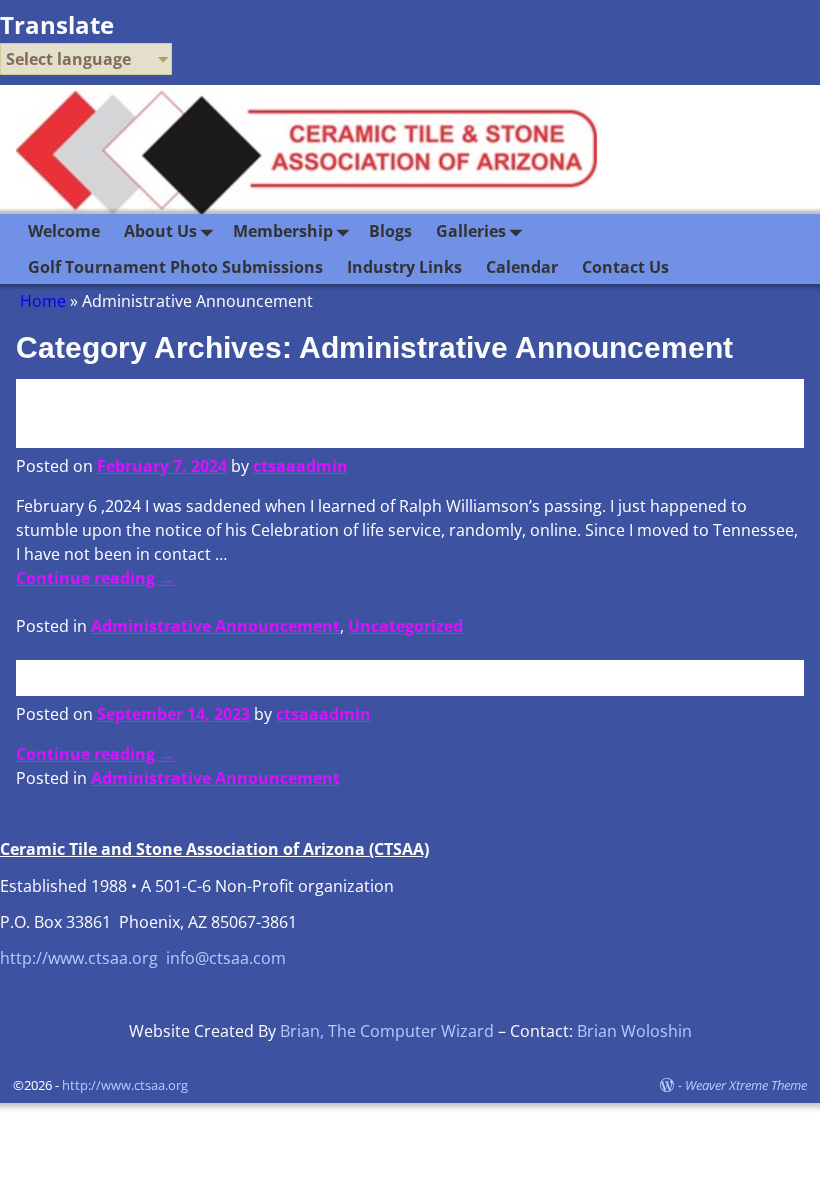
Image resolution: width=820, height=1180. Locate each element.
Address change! (139, 676)
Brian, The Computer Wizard (387, 1031)
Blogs (390, 231)
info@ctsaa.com (226, 958)
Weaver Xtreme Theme (746, 1085)
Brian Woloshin (634, 1031)
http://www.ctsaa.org (79, 958)
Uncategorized (405, 626)
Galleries (471, 231)
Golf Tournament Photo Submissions (175, 267)
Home (43, 301)
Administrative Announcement (215, 626)
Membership (283, 231)
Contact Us (625, 267)
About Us (160, 231)
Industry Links (404, 267)
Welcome (64, 231)
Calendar (522, 267)
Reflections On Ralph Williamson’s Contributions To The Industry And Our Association (401, 412)
